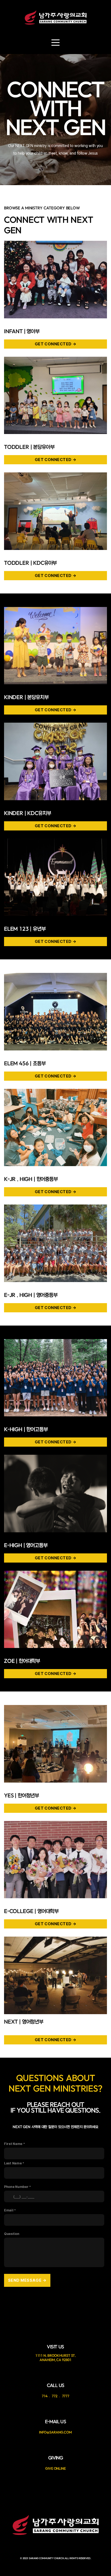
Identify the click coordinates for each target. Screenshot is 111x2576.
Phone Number (16, 2187)
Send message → (27, 2280)
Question (12, 2234)
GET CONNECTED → (56, 344)
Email (9, 2210)
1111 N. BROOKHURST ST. (56, 2355)
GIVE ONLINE (55, 2468)
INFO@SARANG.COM (55, 2432)
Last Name (13, 2163)
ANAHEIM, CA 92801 (55, 2360)
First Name (13, 2144)
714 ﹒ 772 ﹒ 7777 (55, 2396)
